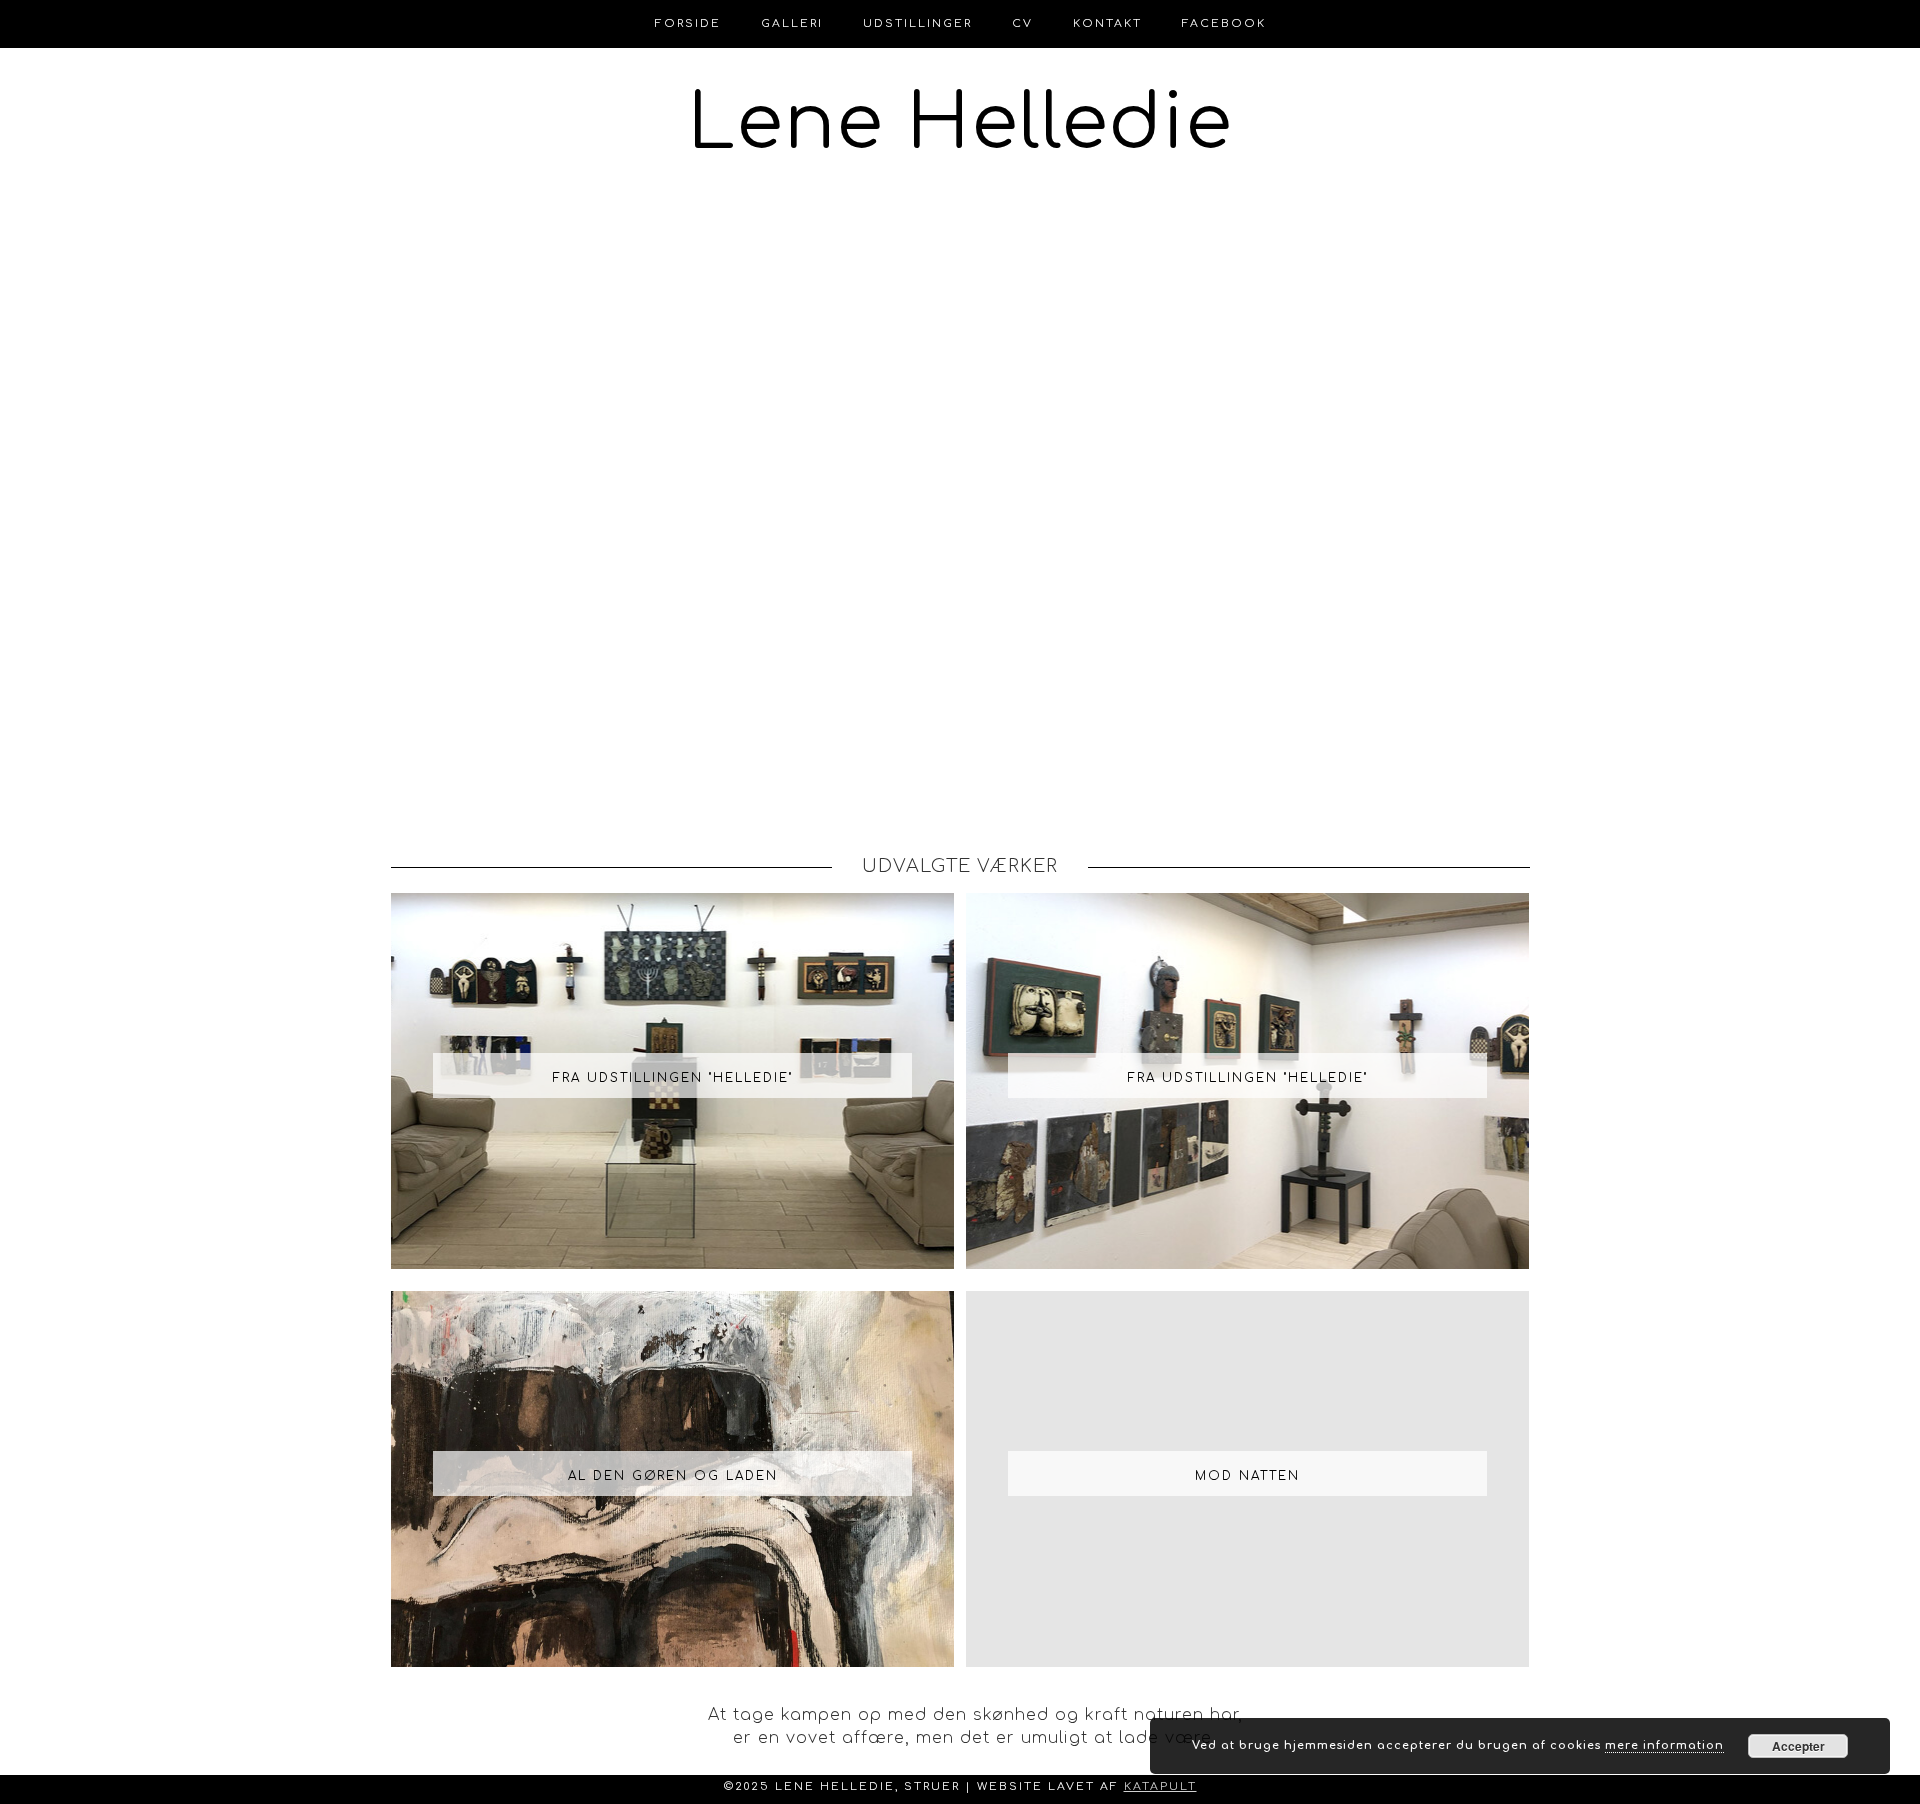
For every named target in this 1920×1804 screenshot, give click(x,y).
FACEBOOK (1224, 23)
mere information (1664, 1745)
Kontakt (1107, 23)
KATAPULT (1160, 1786)
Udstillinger (917, 23)
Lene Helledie (960, 124)
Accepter (1798, 1746)
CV (1022, 23)
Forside (688, 23)
